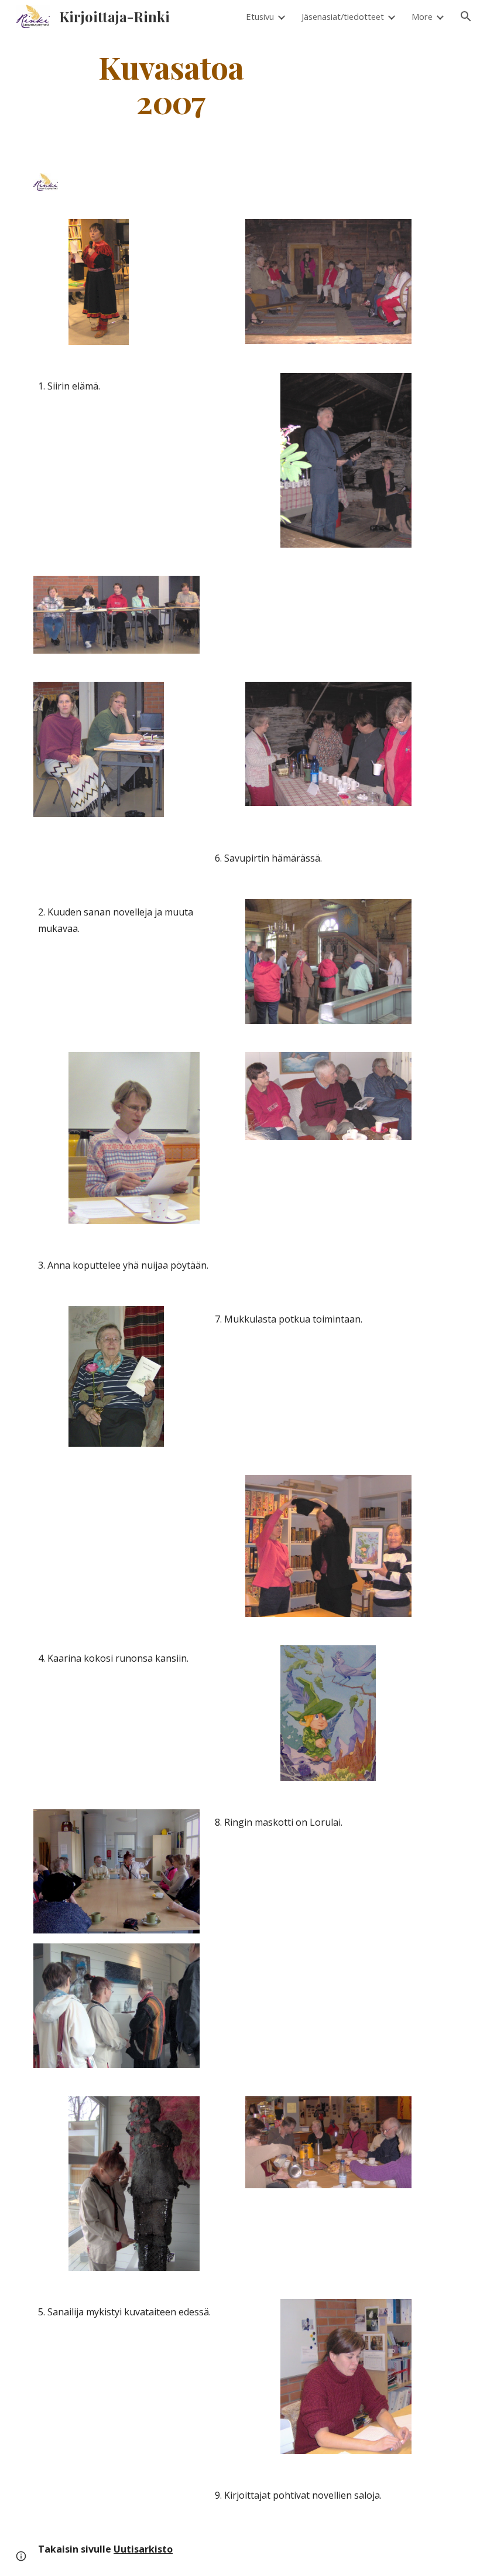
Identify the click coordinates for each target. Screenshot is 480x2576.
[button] (466, 16)
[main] (171, 84)
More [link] (422, 16)
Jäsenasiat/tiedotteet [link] (343, 16)
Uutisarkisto (143, 2549)
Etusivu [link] (260, 16)
